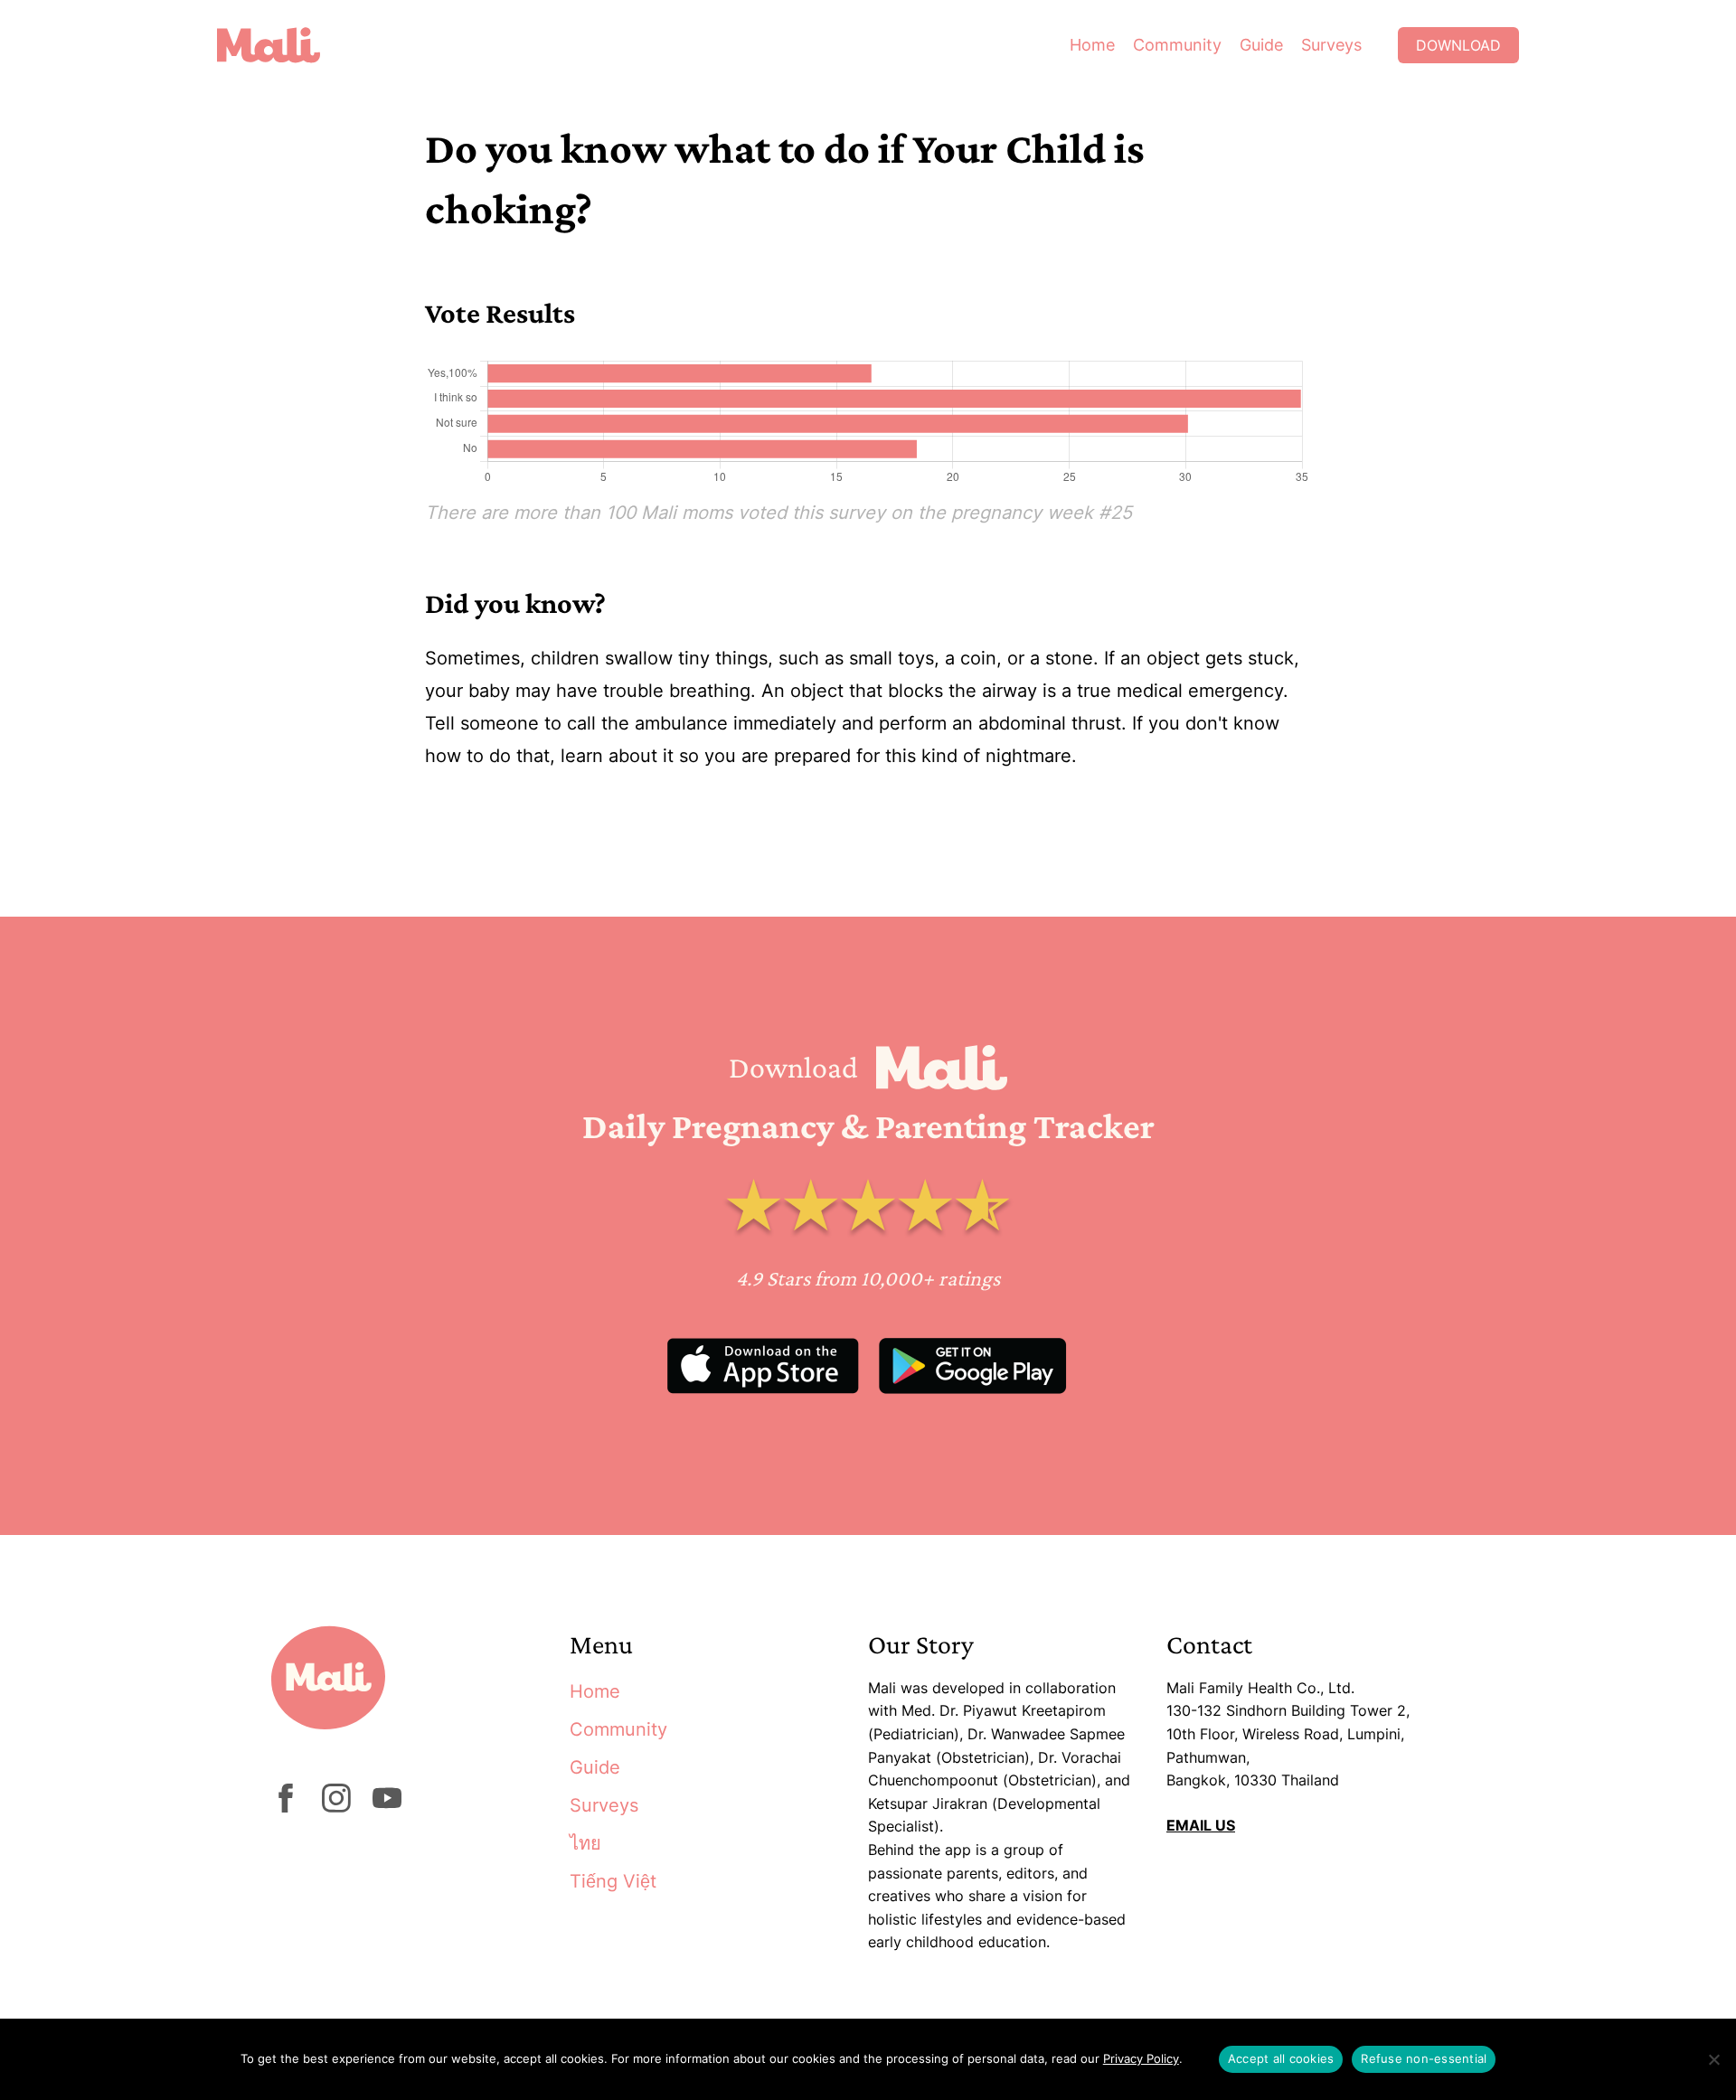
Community (1177, 45)
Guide (1261, 45)
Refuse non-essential (1424, 2058)
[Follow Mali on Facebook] (286, 1807)
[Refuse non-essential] (1713, 2059)
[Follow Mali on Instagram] (336, 1807)
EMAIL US (1201, 1825)
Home (1092, 45)
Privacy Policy (1141, 2058)
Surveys (1331, 45)
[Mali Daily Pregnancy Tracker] (282, 45)
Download (1458, 45)
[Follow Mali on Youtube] (387, 1807)
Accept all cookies (1281, 2058)
